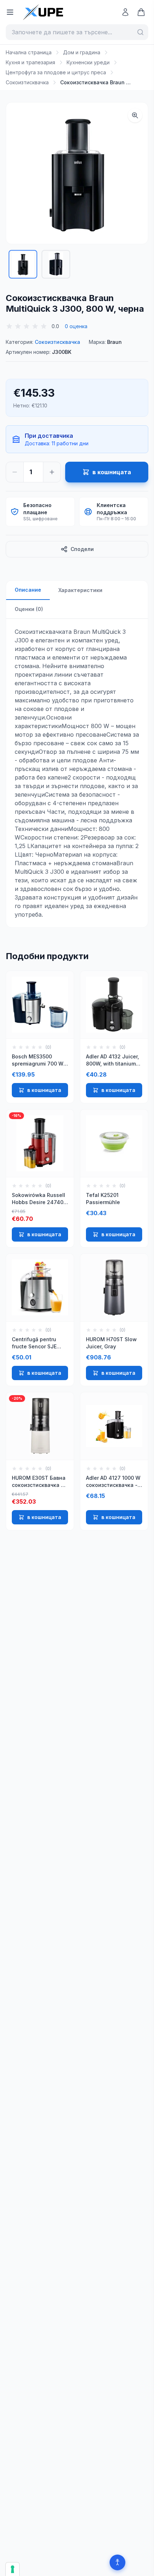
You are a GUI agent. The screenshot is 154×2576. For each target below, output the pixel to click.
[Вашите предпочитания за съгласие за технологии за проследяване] (13, 2569)
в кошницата (44, 1090)
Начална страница (29, 52)
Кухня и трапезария (30, 62)
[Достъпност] (117, 2562)
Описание (28, 590)
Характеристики (80, 590)
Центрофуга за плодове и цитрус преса (56, 72)
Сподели (82, 549)
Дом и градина (82, 52)
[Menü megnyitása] (10, 12)
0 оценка (76, 326)
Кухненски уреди (88, 62)
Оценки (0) (29, 609)
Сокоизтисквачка (27, 82)
